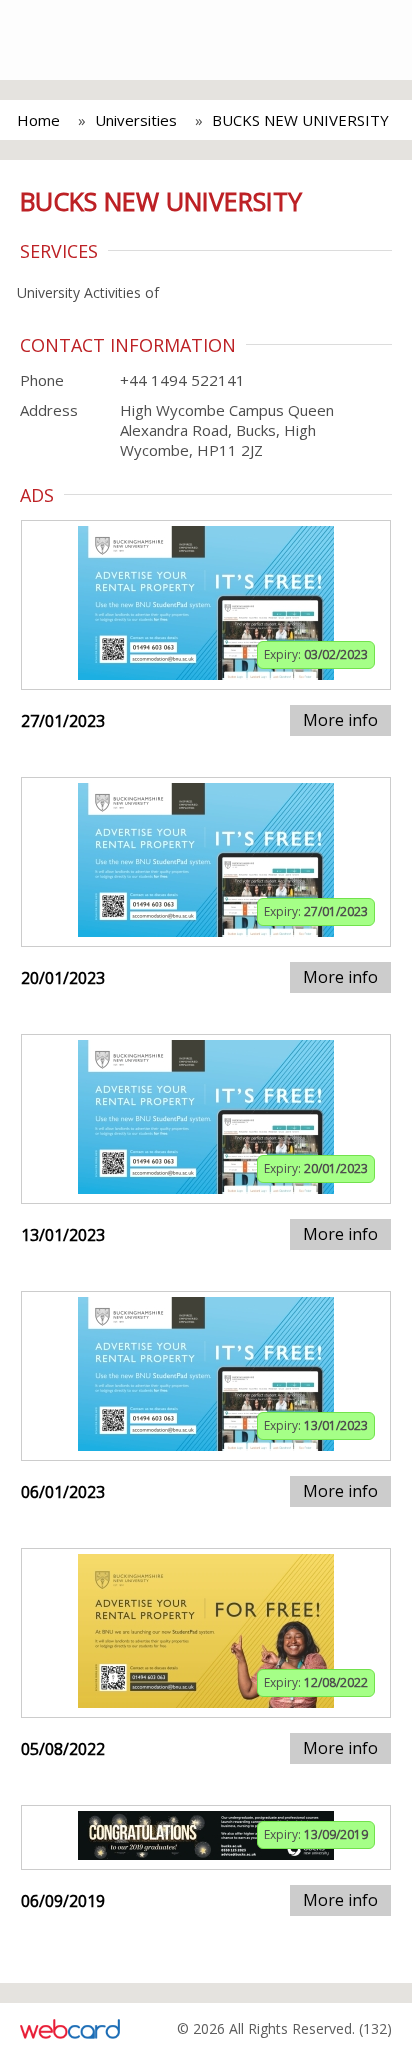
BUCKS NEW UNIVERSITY (300, 120)
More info (340, 720)
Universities (136, 120)
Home (38, 120)
